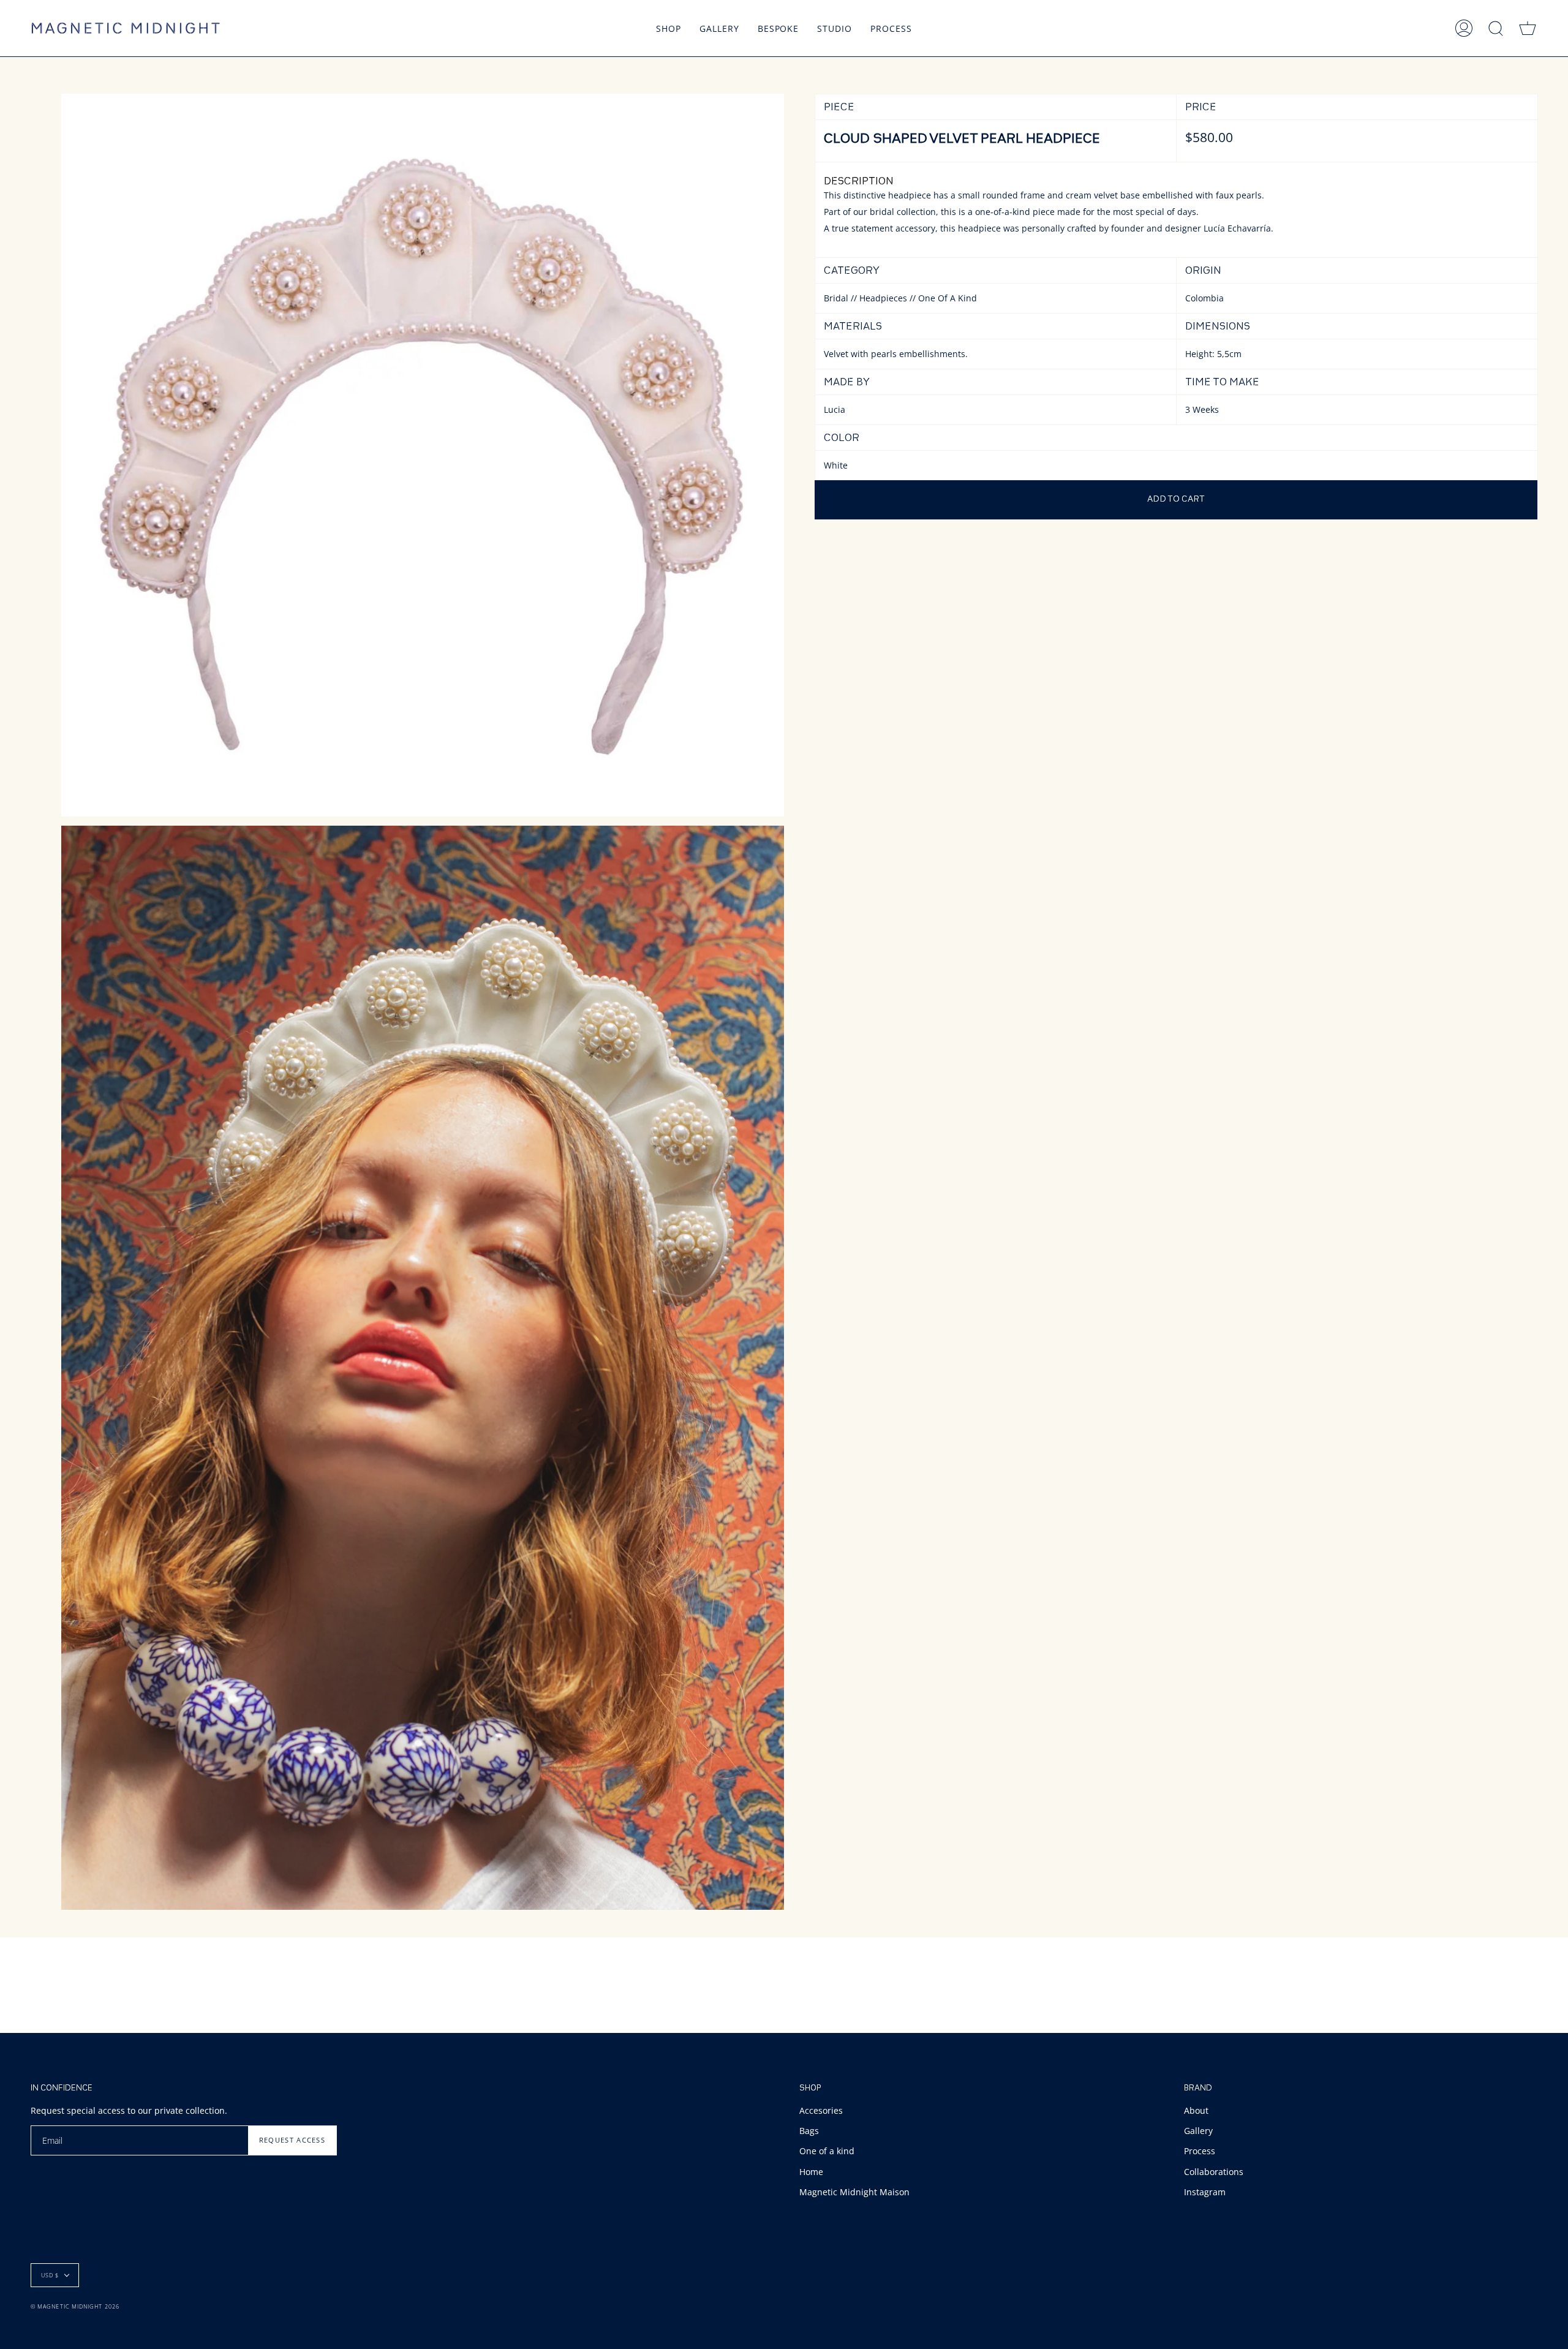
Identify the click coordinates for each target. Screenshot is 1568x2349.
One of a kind (827, 2151)
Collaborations (1214, 2172)
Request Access (292, 2140)
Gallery (1198, 2131)
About (1196, 2110)
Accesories (821, 2110)
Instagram (1205, 2192)
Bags (809, 2131)
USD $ (50, 2275)
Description (859, 182)
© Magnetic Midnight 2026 (75, 2306)
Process (1200, 2151)
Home (811, 2172)
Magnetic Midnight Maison (854, 2192)
